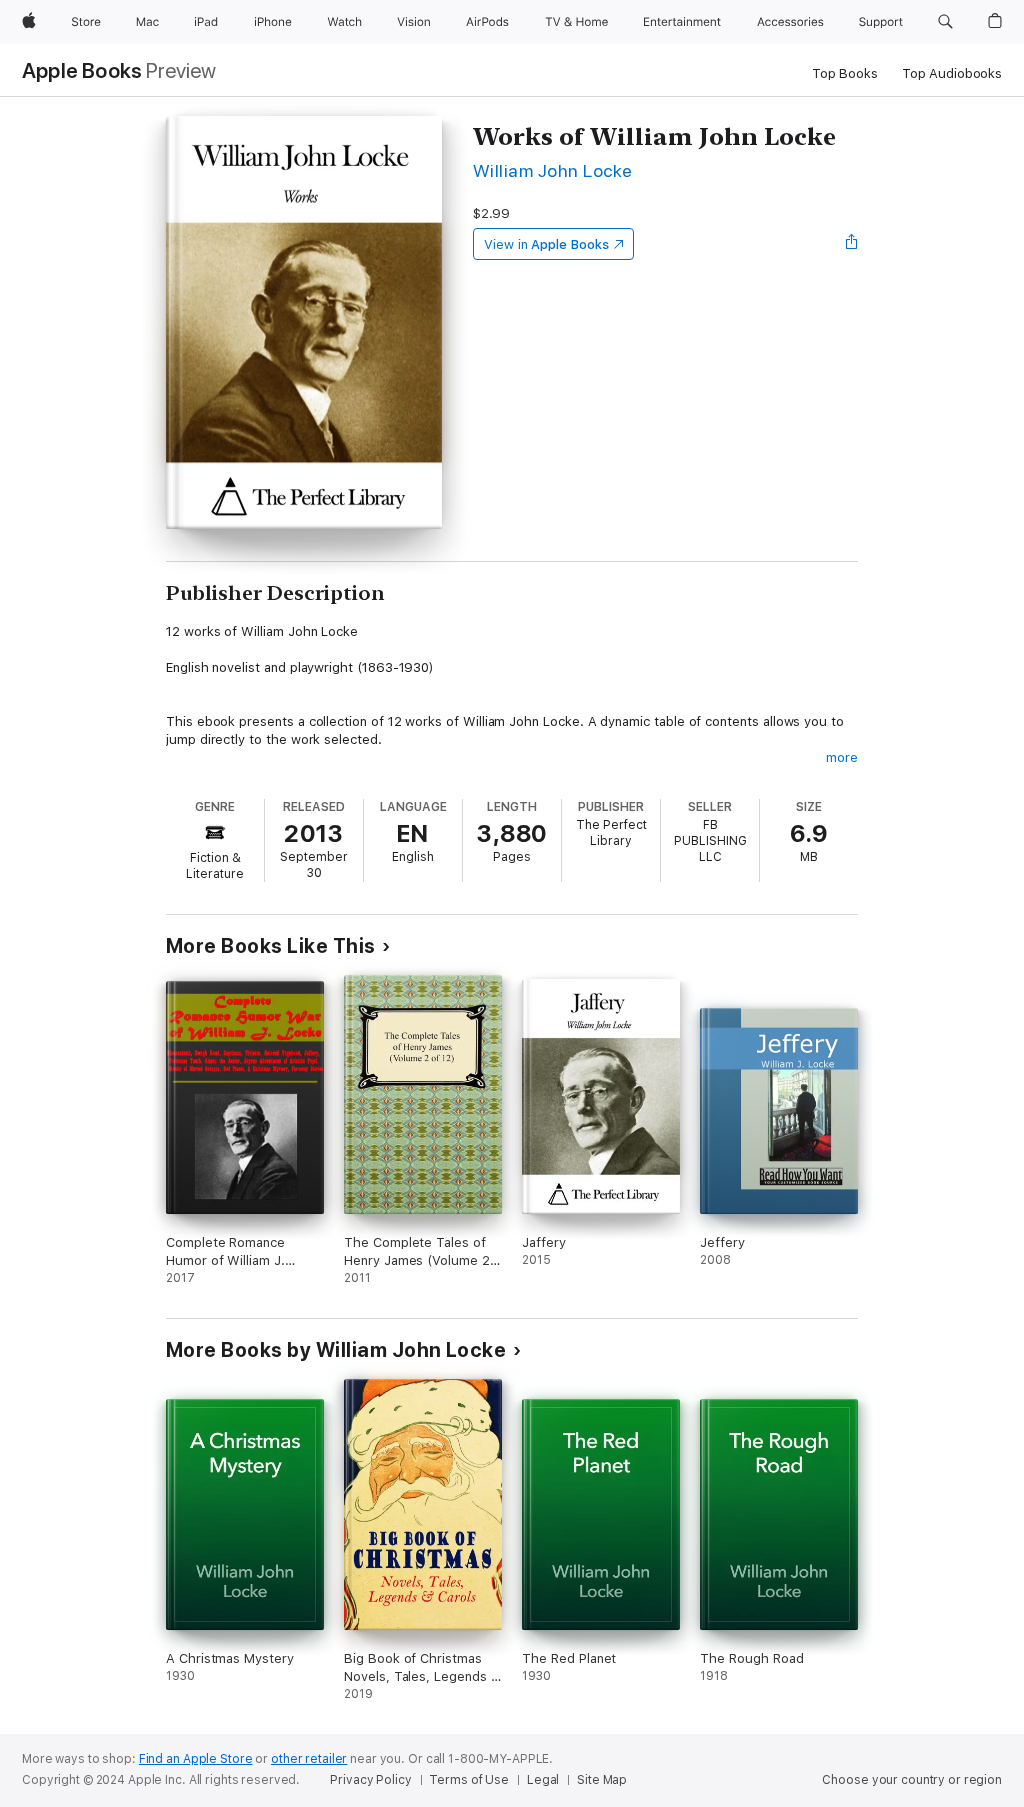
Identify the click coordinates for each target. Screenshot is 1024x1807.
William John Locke (553, 170)
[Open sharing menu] (852, 244)
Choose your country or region (912, 1780)
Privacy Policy (370, 1780)
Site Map (602, 1780)
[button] (945, 22)
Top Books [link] (845, 73)
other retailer (309, 1759)
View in (546, 244)
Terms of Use (469, 1780)
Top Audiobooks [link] (952, 73)
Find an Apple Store (196, 1759)
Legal (543, 1780)
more (842, 757)
